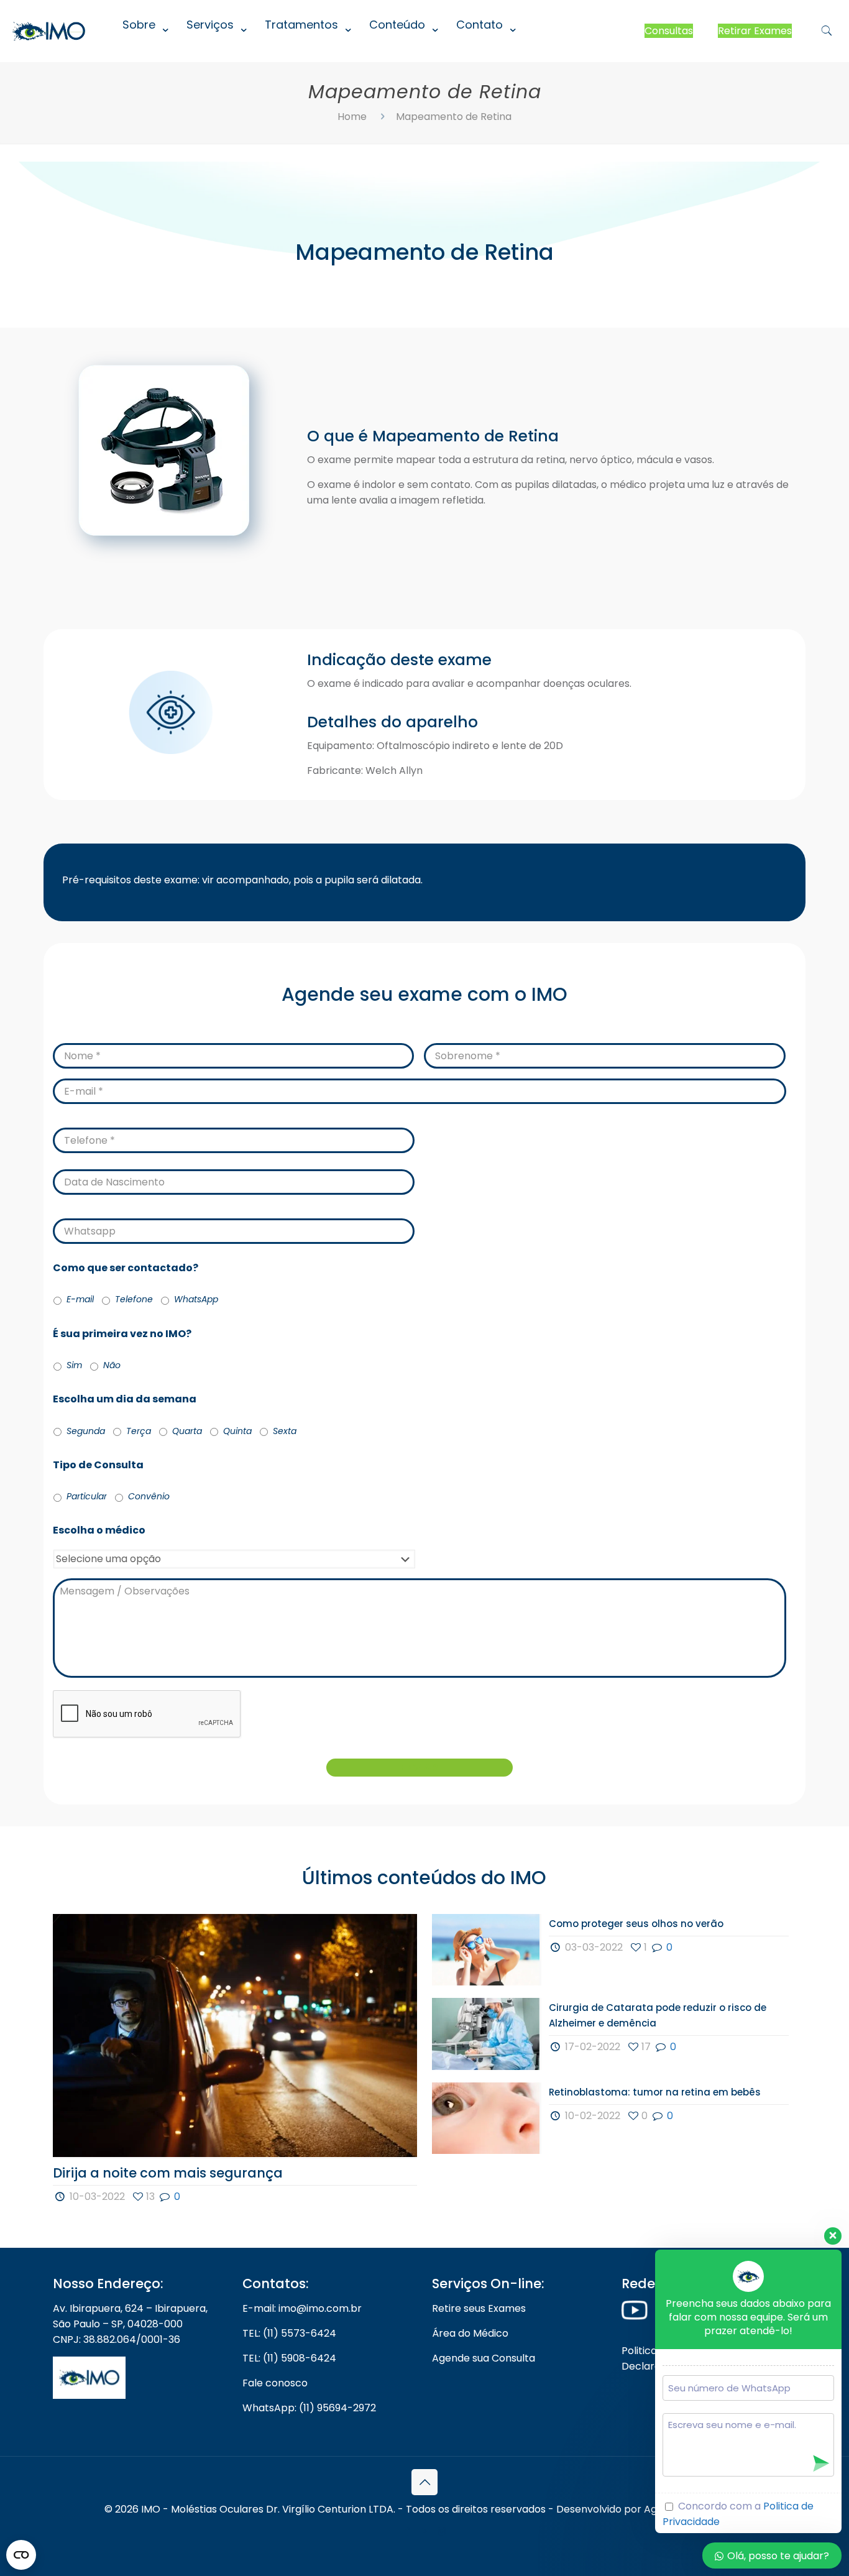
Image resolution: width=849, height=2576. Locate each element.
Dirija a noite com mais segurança (168, 2173)
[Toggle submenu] (142, 56)
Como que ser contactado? (126, 1268)
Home (352, 117)
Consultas (669, 31)
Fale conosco (275, 2383)
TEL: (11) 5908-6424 (289, 2358)
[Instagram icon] (442, 2531)
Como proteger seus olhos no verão (636, 1924)
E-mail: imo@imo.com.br (302, 2308)
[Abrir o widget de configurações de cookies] (21, 2555)
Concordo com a (738, 2514)
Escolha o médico (99, 1531)
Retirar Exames (755, 31)
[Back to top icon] (424, 2482)
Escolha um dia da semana (130, 1400)
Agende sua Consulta (484, 2358)
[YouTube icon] (425, 2531)
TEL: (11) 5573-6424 (289, 2333)
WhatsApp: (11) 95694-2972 (309, 2408)
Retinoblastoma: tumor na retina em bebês (655, 2092)
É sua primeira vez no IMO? (122, 1334)
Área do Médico (470, 2333)
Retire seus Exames (479, 2308)
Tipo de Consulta (103, 1465)
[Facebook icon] (408, 2531)
